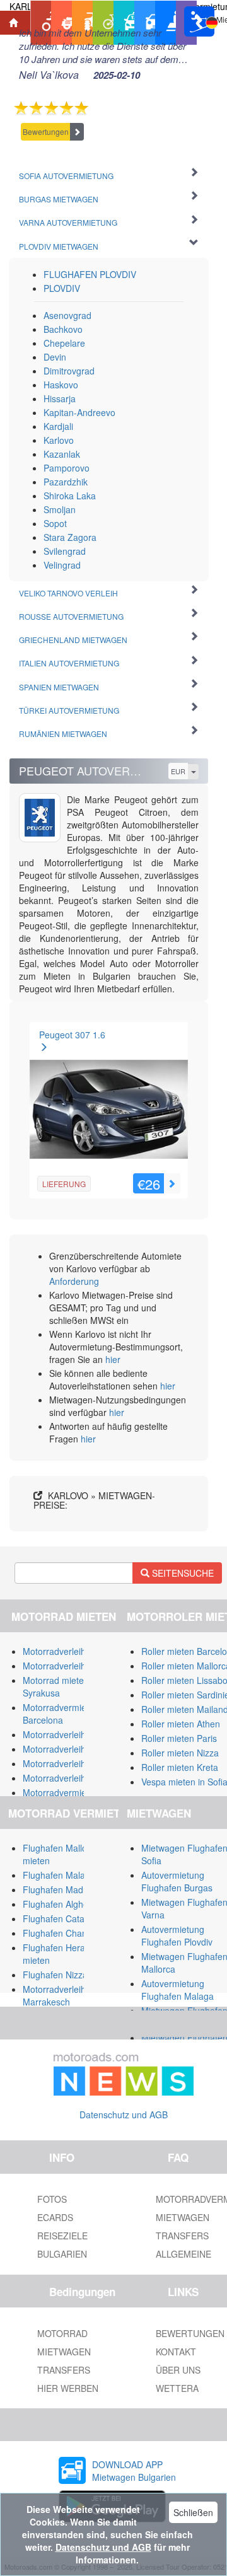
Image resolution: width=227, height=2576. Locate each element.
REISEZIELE (62, 2236)
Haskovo (61, 385)
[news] (124, 2072)
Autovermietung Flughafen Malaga (178, 1990)
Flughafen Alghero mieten (74, 1904)
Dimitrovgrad (69, 371)
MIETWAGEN (64, 2352)
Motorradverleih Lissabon (73, 1749)
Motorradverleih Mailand (71, 1651)
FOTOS (52, 2199)
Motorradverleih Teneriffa (73, 1734)
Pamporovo (67, 468)
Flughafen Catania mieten (74, 1918)
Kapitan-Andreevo (79, 412)
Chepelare (64, 343)
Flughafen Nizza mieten (70, 1975)
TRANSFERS (64, 2370)
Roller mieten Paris (179, 1738)
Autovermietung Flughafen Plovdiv (177, 1935)
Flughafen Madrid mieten (73, 1889)
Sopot (55, 523)
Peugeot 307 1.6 (72, 1035)
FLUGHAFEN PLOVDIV (90, 274)
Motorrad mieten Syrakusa (56, 1686)
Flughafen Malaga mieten (74, 1875)
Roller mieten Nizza (180, 1753)
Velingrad (62, 565)
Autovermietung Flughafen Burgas (177, 1881)
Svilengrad (65, 551)
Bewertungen (46, 131)
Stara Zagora (70, 537)
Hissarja (60, 398)
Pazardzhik (66, 482)
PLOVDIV (62, 288)
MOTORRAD (62, 2333)
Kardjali (58, 426)
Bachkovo (63, 329)
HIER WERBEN (68, 2388)
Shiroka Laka (70, 496)
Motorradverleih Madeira (72, 1778)
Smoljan (60, 509)
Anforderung (74, 1281)
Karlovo (59, 440)
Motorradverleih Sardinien (74, 1666)
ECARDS (55, 2217)
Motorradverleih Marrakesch (54, 1995)
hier (113, 1359)
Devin (55, 357)
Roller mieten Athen (181, 1724)
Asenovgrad (67, 315)
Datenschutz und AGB (124, 2115)
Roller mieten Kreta (180, 1767)
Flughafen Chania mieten (73, 1933)
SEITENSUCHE (182, 1573)
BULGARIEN (62, 2254)
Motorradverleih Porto (66, 1763)
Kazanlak (62, 454)
